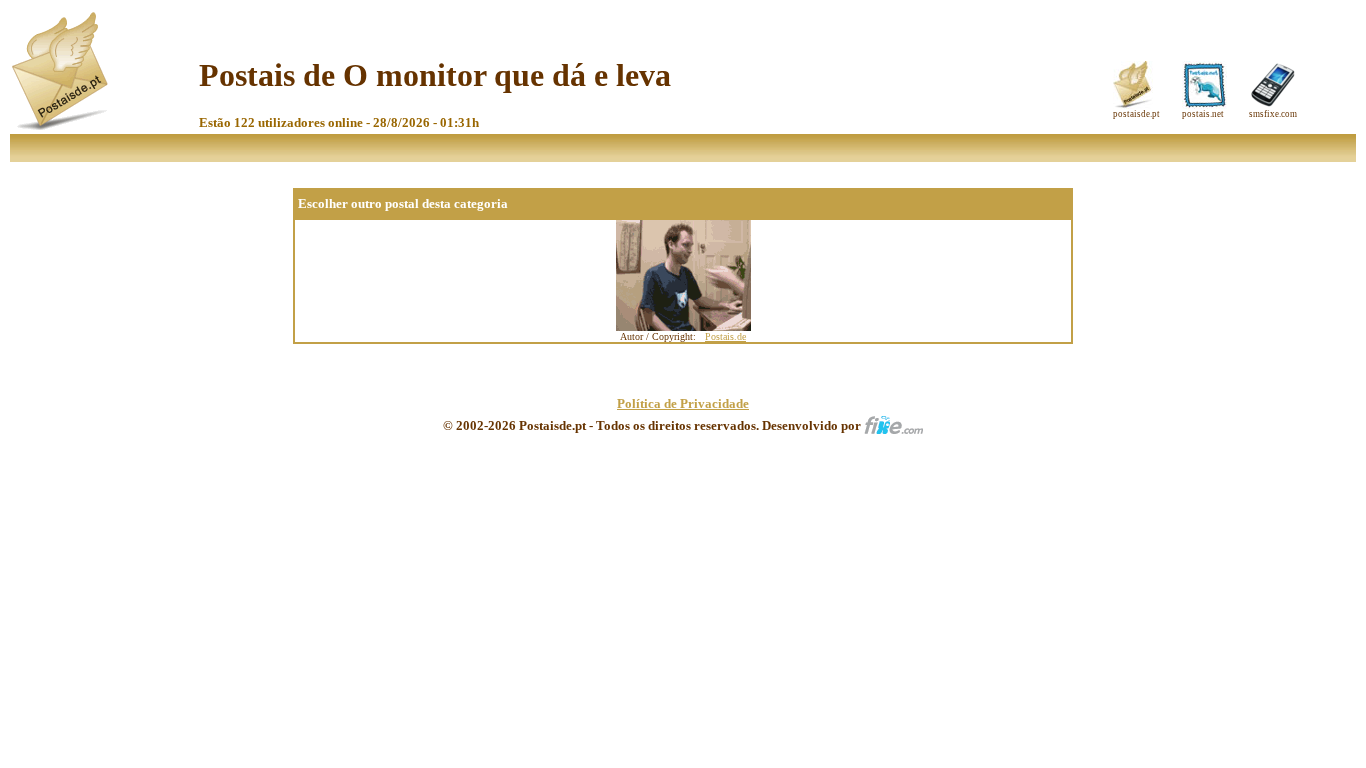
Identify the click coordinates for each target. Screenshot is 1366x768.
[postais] (61, 125)
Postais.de (725, 336)
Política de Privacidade (683, 403)
